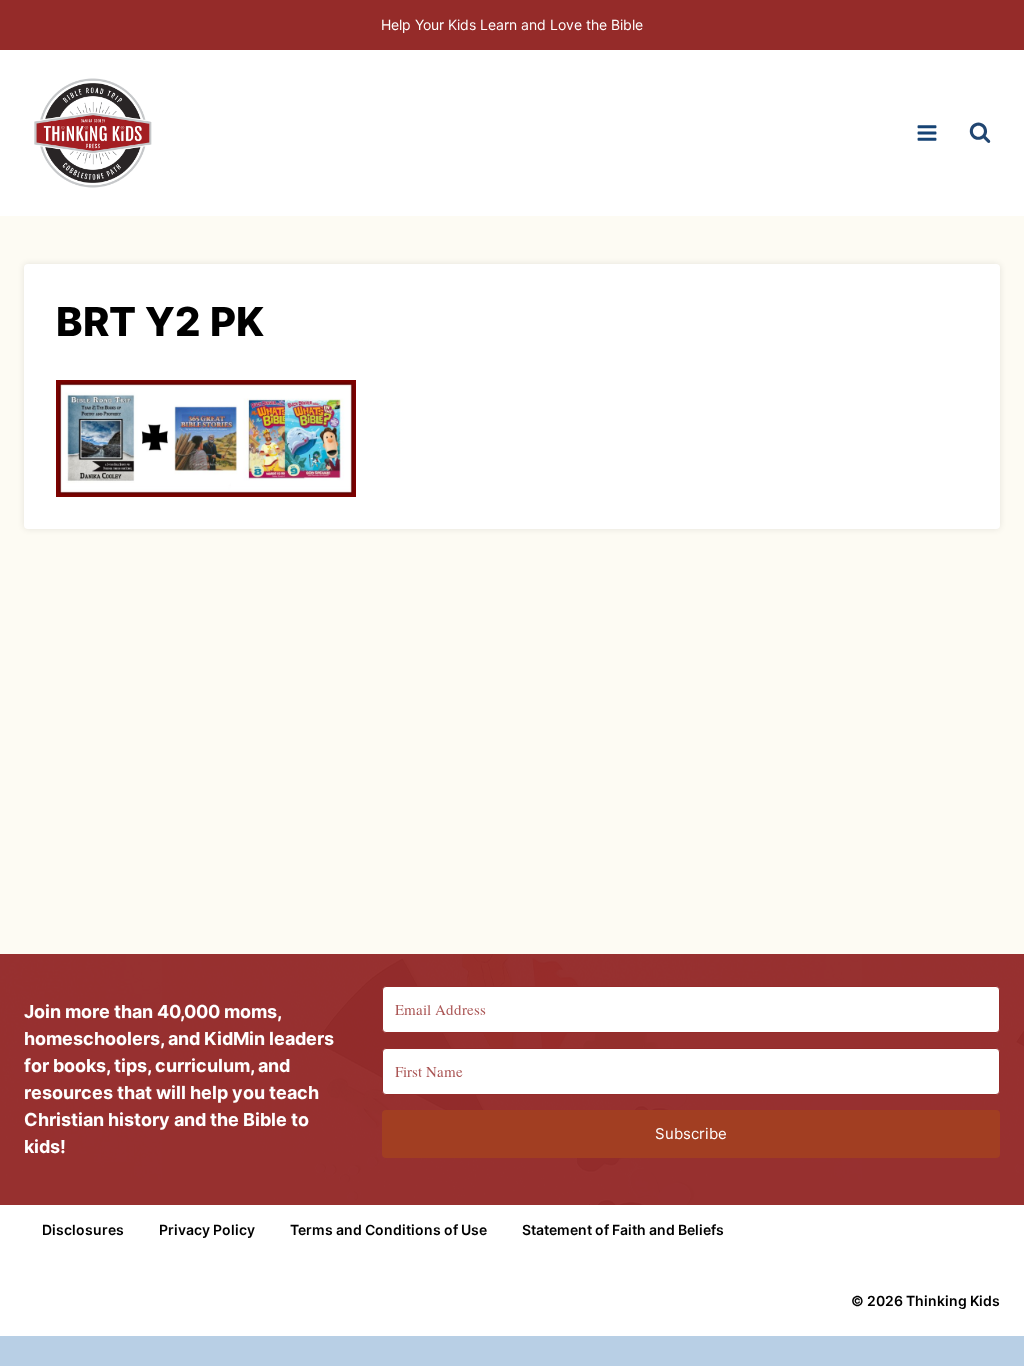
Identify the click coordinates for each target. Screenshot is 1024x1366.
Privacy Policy (207, 1229)
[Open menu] (926, 132)
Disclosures (83, 1229)
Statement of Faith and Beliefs (623, 1229)
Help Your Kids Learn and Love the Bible (512, 24)
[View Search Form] (980, 133)
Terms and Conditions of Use (388, 1229)
